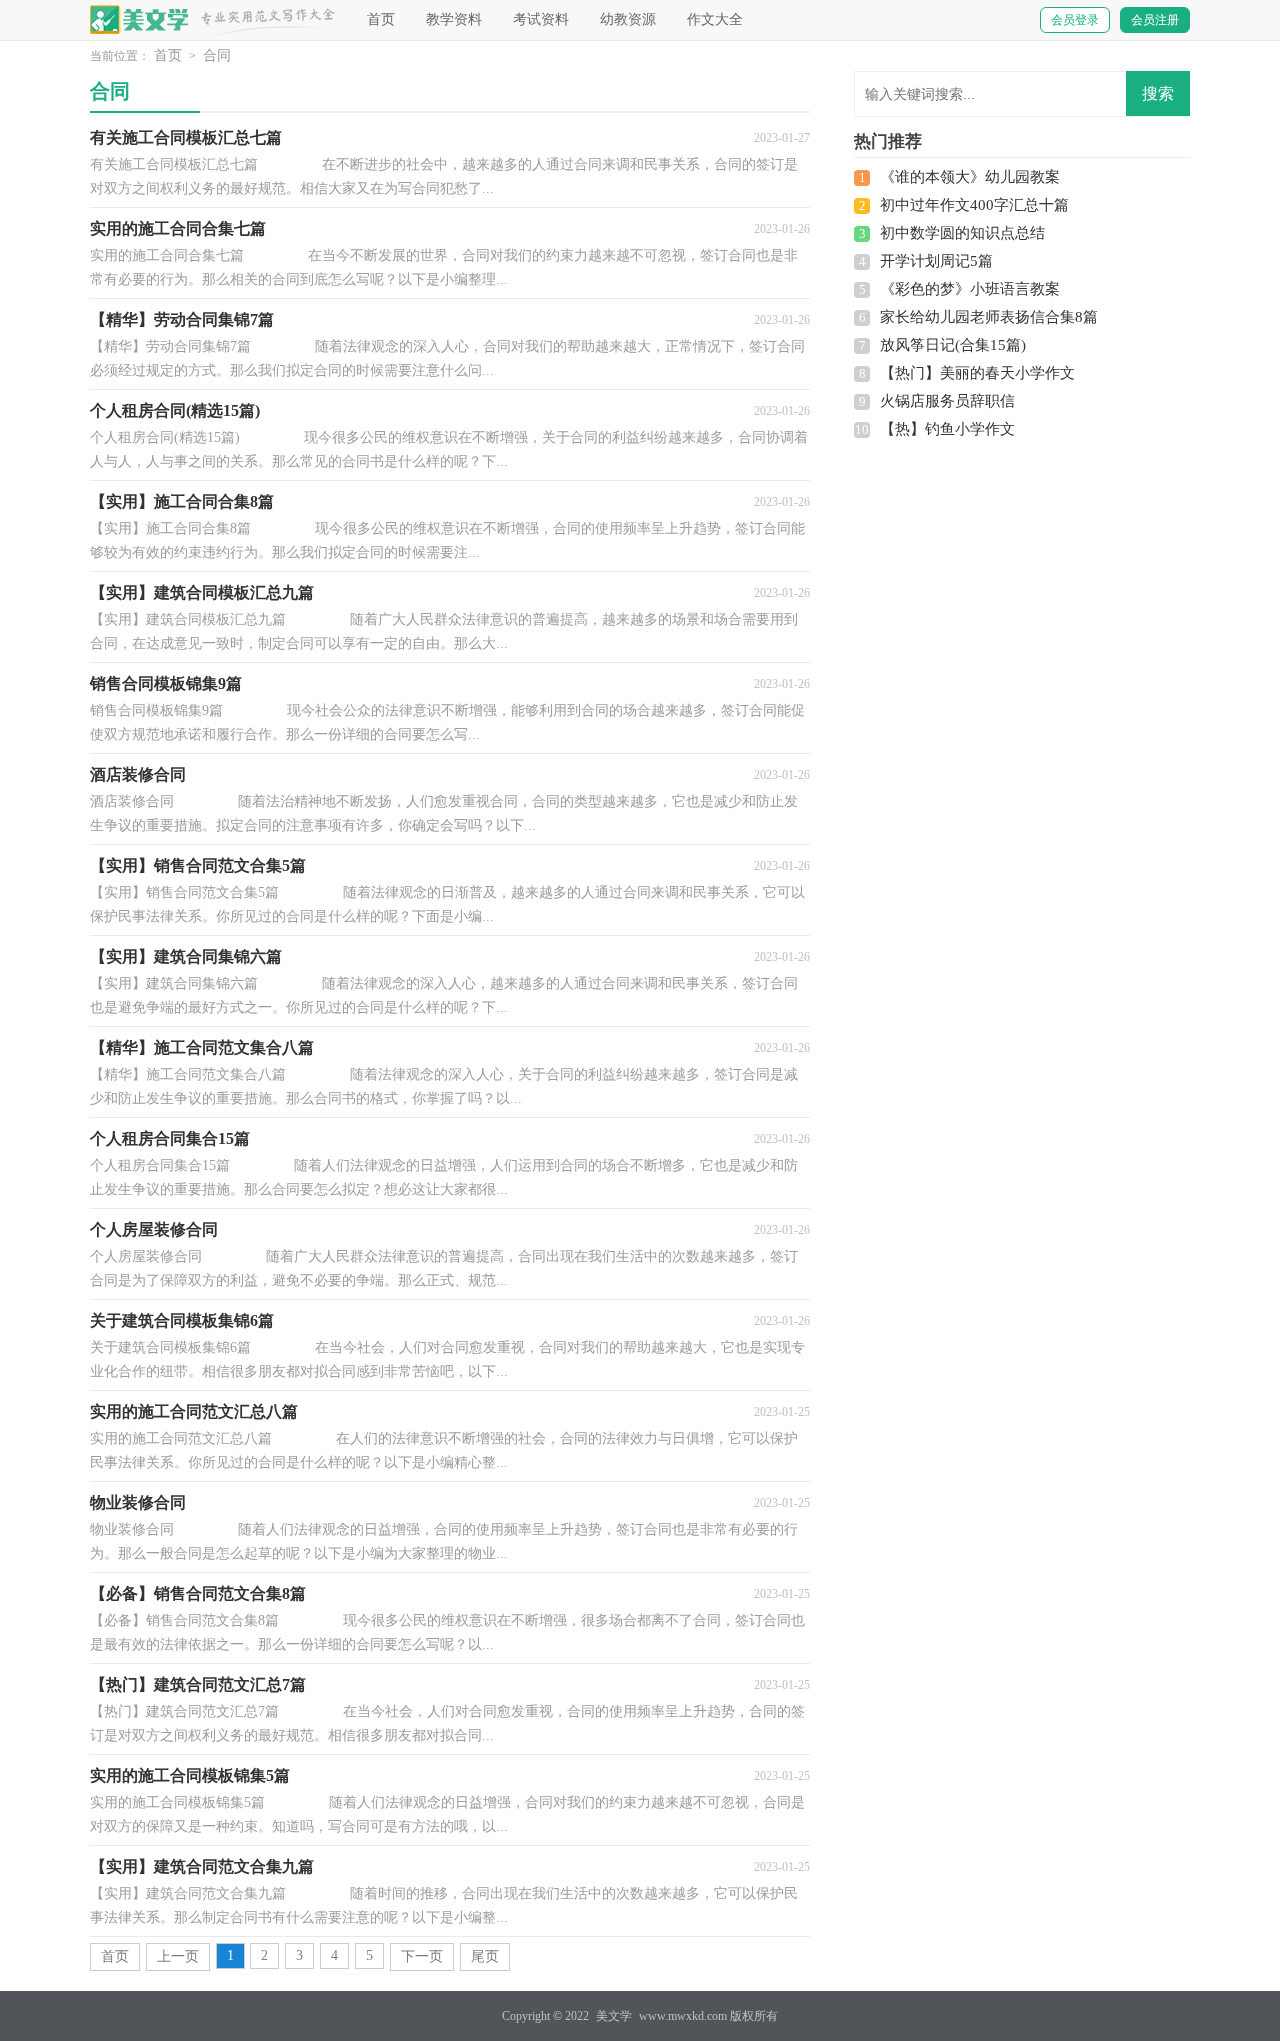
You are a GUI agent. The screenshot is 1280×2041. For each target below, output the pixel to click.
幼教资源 (628, 19)
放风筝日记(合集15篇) (953, 345)
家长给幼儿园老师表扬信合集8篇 (989, 317)
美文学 (614, 2016)
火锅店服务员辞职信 (947, 401)
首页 (381, 19)
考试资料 (541, 19)
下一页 (422, 1956)
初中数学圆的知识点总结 (962, 233)
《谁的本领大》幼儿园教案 (970, 177)
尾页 (485, 1956)
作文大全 (715, 19)
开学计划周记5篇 (936, 261)
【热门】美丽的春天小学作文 (977, 373)
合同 (217, 55)
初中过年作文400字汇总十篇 (974, 205)
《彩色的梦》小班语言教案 (970, 289)
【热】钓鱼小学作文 (947, 429)
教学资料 (454, 19)
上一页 (178, 1956)
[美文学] (140, 19)
